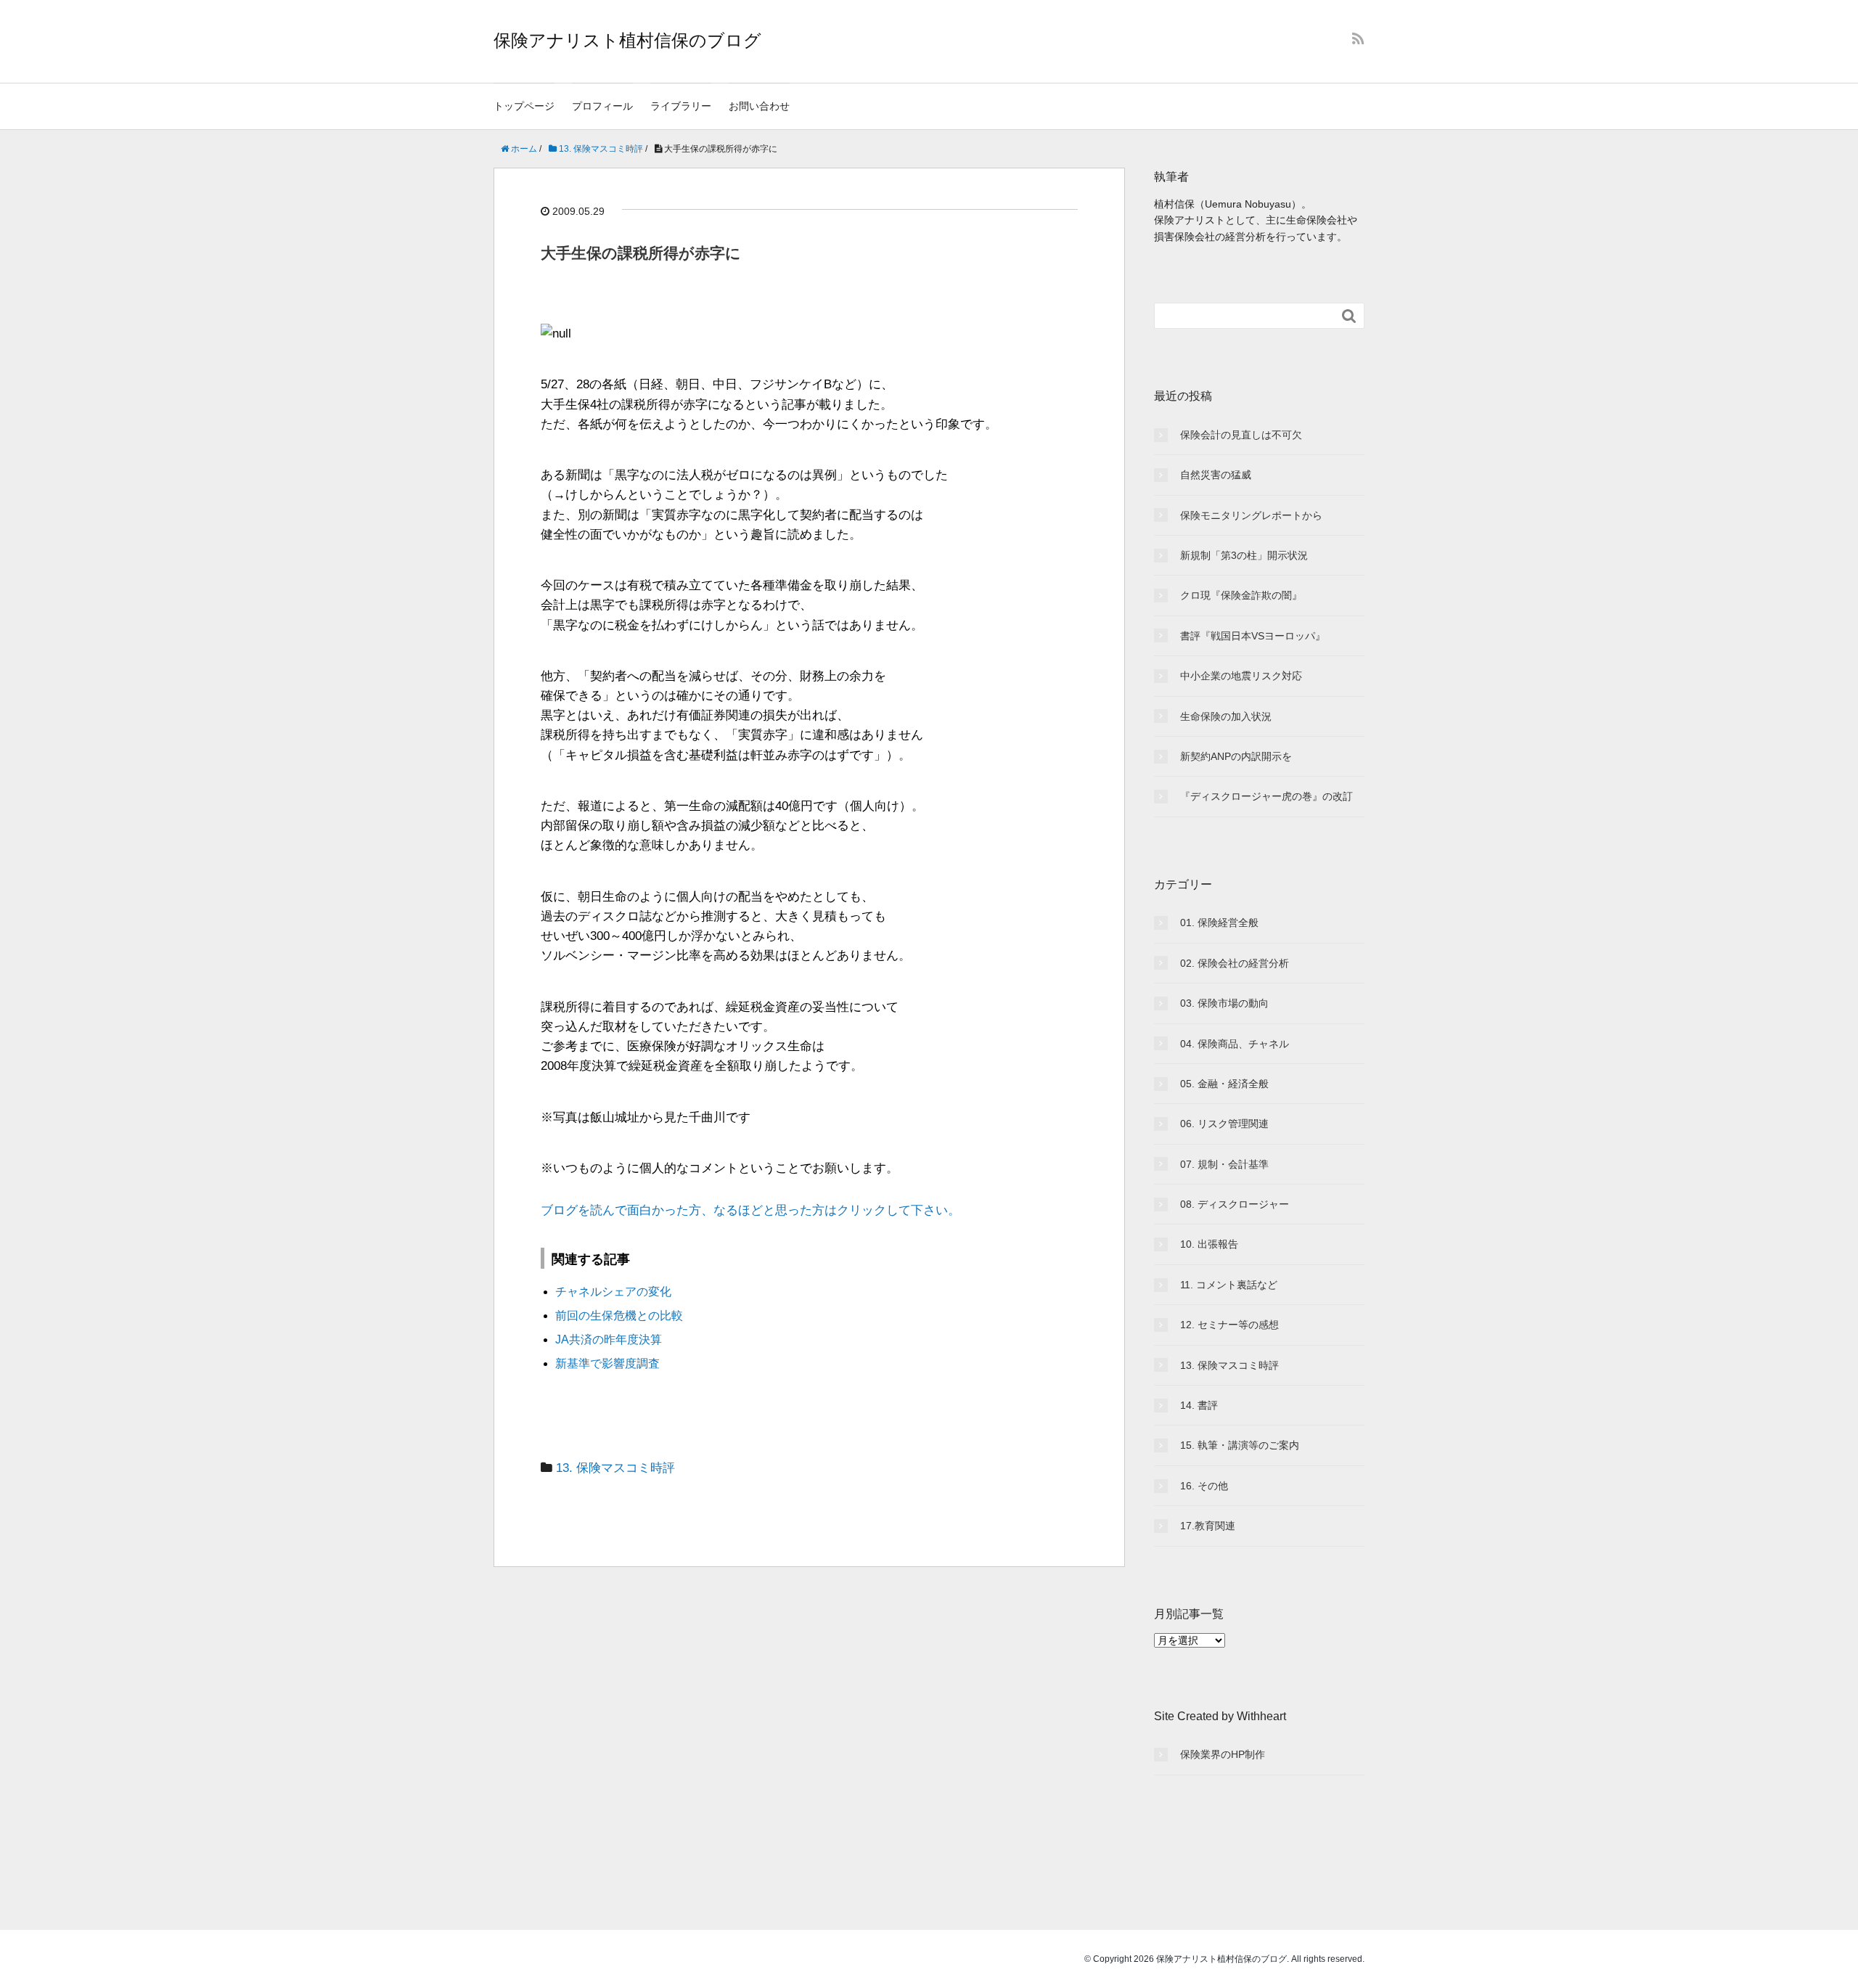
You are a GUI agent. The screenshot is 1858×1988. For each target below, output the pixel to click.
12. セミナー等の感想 (1229, 1325)
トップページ (524, 106)
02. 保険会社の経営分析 (1235, 963)
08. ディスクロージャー (1235, 1204)
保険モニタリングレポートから (1251, 515)
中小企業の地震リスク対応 (1241, 676)
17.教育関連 (1208, 1526)
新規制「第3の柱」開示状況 (1244, 555)
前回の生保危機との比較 (619, 1316)
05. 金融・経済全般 (1224, 1084)
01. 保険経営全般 (1219, 923)
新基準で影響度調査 (607, 1363)
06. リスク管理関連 (1224, 1124)
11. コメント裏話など (1229, 1285)
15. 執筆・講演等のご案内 (1240, 1445)
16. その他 (1204, 1486)
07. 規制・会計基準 (1224, 1164)
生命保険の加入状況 (1226, 716)
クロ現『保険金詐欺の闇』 (1241, 595)
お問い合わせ (759, 106)
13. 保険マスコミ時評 (615, 1468)
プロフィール (602, 106)
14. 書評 (1199, 1405)
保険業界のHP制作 (1223, 1754)
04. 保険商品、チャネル (1235, 1044)
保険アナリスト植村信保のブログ (627, 40)
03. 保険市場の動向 (1224, 1003)
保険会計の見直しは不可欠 (1241, 435)
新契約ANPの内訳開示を (1236, 756)
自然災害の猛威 (1216, 475)
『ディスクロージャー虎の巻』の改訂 (1266, 796)
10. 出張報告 (1209, 1244)
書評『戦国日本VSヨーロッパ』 (1253, 636)
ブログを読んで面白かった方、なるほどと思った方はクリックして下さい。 (750, 1210)
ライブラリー (681, 106)
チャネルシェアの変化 (613, 1292)
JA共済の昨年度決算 (609, 1339)
